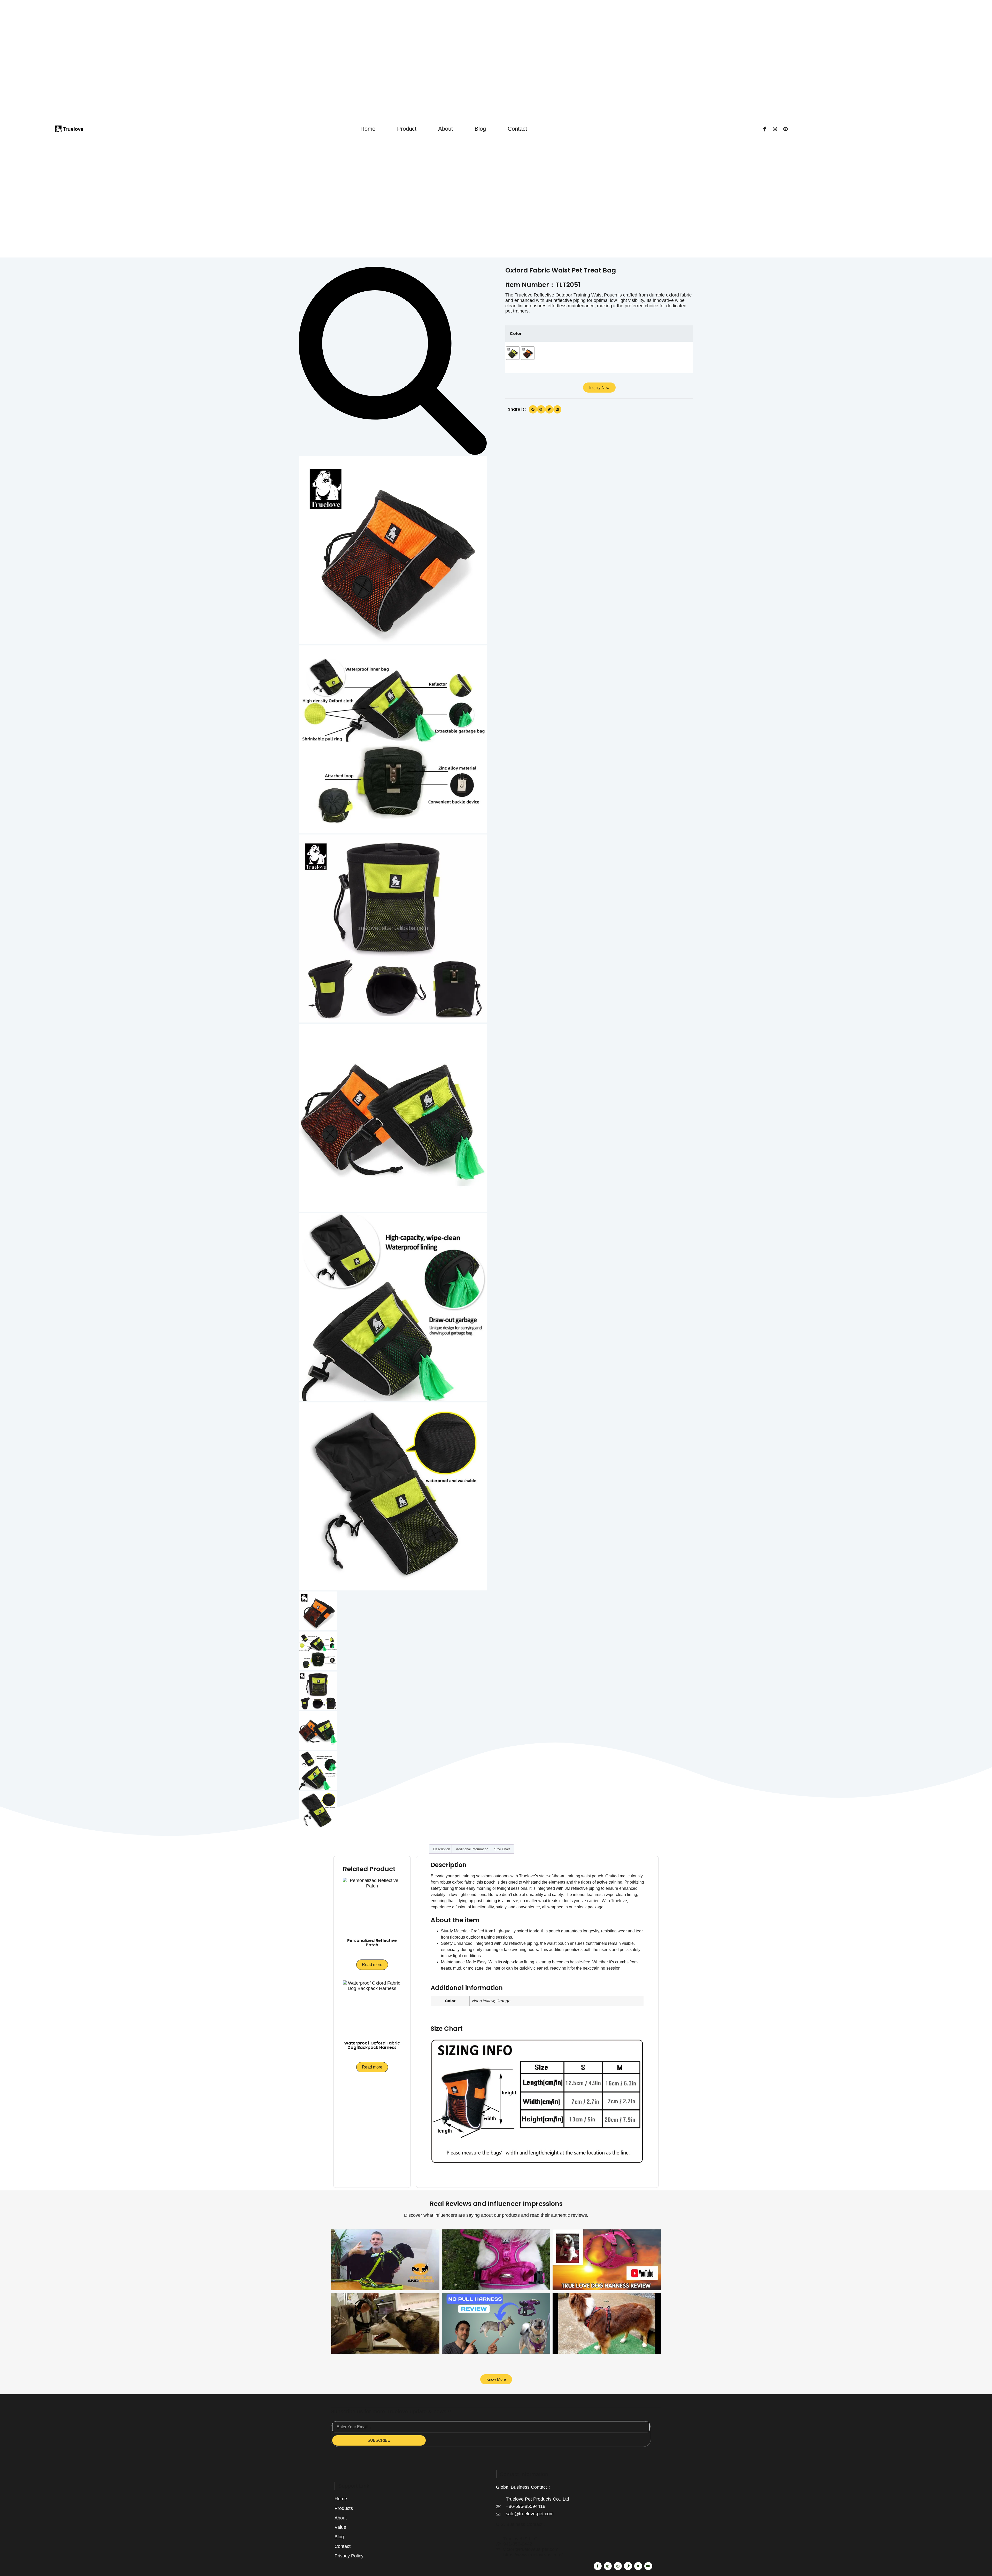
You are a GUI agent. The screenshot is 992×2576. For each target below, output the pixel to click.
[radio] (513, 353)
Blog (480, 129)
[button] (533, 409)
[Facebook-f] (598, 2566)
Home (368, 129)
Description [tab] (442, 1849)
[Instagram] (775, 129)
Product (407, 129)
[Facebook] (765, 129)
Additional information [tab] (472, 1849)
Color (516, 334)
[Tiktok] (628, 2566)
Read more (372, 1965)
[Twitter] (638, 2566)
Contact (517, 129)
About (445, 129)
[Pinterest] (785, 129)
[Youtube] (648, 2566)
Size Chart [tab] (502, 1849)
